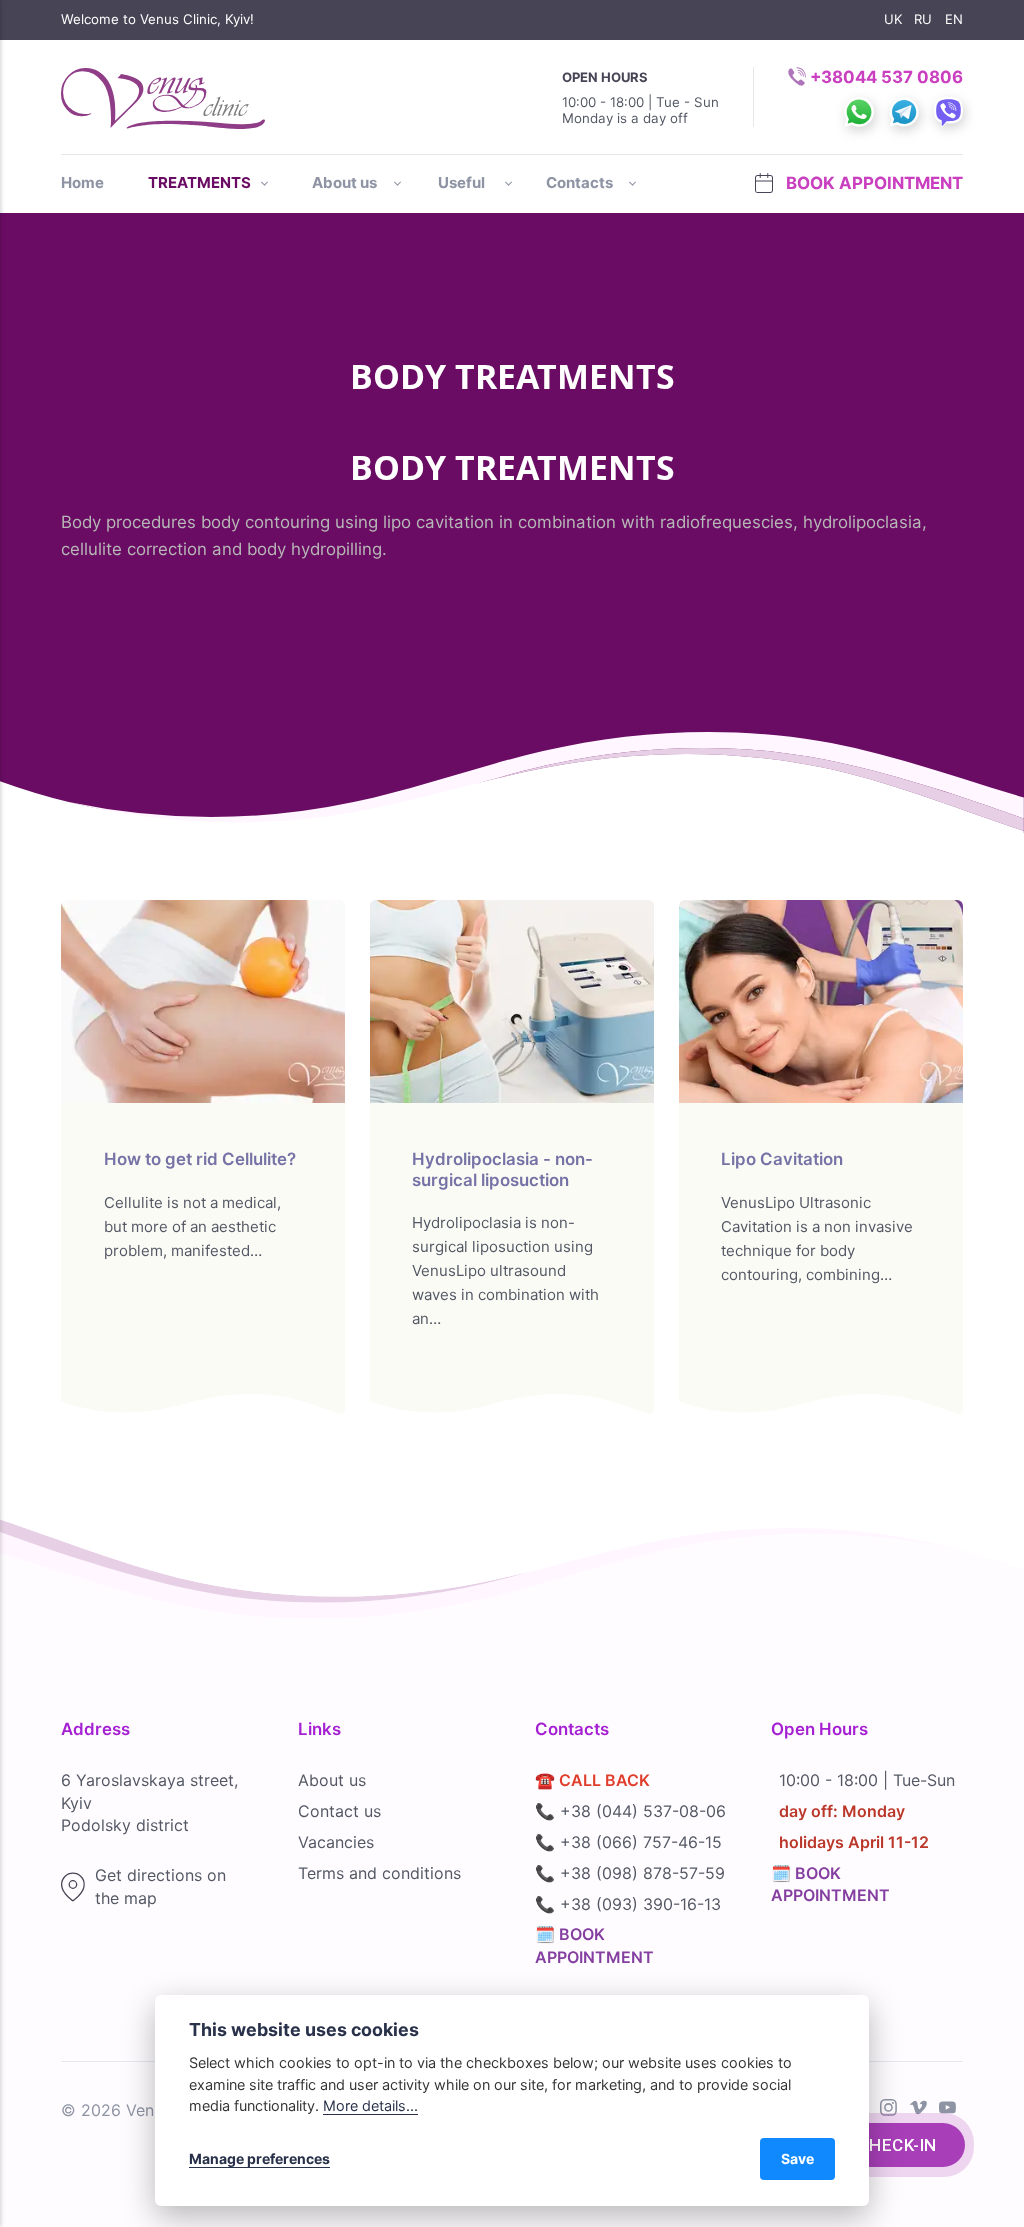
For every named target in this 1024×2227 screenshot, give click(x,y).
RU (923, 19)
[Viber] (940, 95)
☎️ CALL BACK (592, 1780)
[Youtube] (948, 2109)
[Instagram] (889, 2109)
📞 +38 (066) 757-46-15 (628, 1842)
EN (954, 19)
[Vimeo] (919, 2109)
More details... (370, 2105)
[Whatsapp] (851, 95)
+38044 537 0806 (886, 77)
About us (332, 1780)
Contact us (339, 1811)
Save (797, 2158)
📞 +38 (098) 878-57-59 (630, 1873)
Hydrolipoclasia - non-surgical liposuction (502, 1169)
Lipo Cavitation (782, 1159)
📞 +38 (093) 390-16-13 (628, 1904)
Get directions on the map (160, 1886)
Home (82, 182)
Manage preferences (259, 2158)
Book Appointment (872, 183)
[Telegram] (896, 95)
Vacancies (336, 1842)
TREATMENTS (199, 182)
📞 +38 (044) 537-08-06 (630, 1811)
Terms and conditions (379, 1873)
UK (893, 19)
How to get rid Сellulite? (200, 1159)
